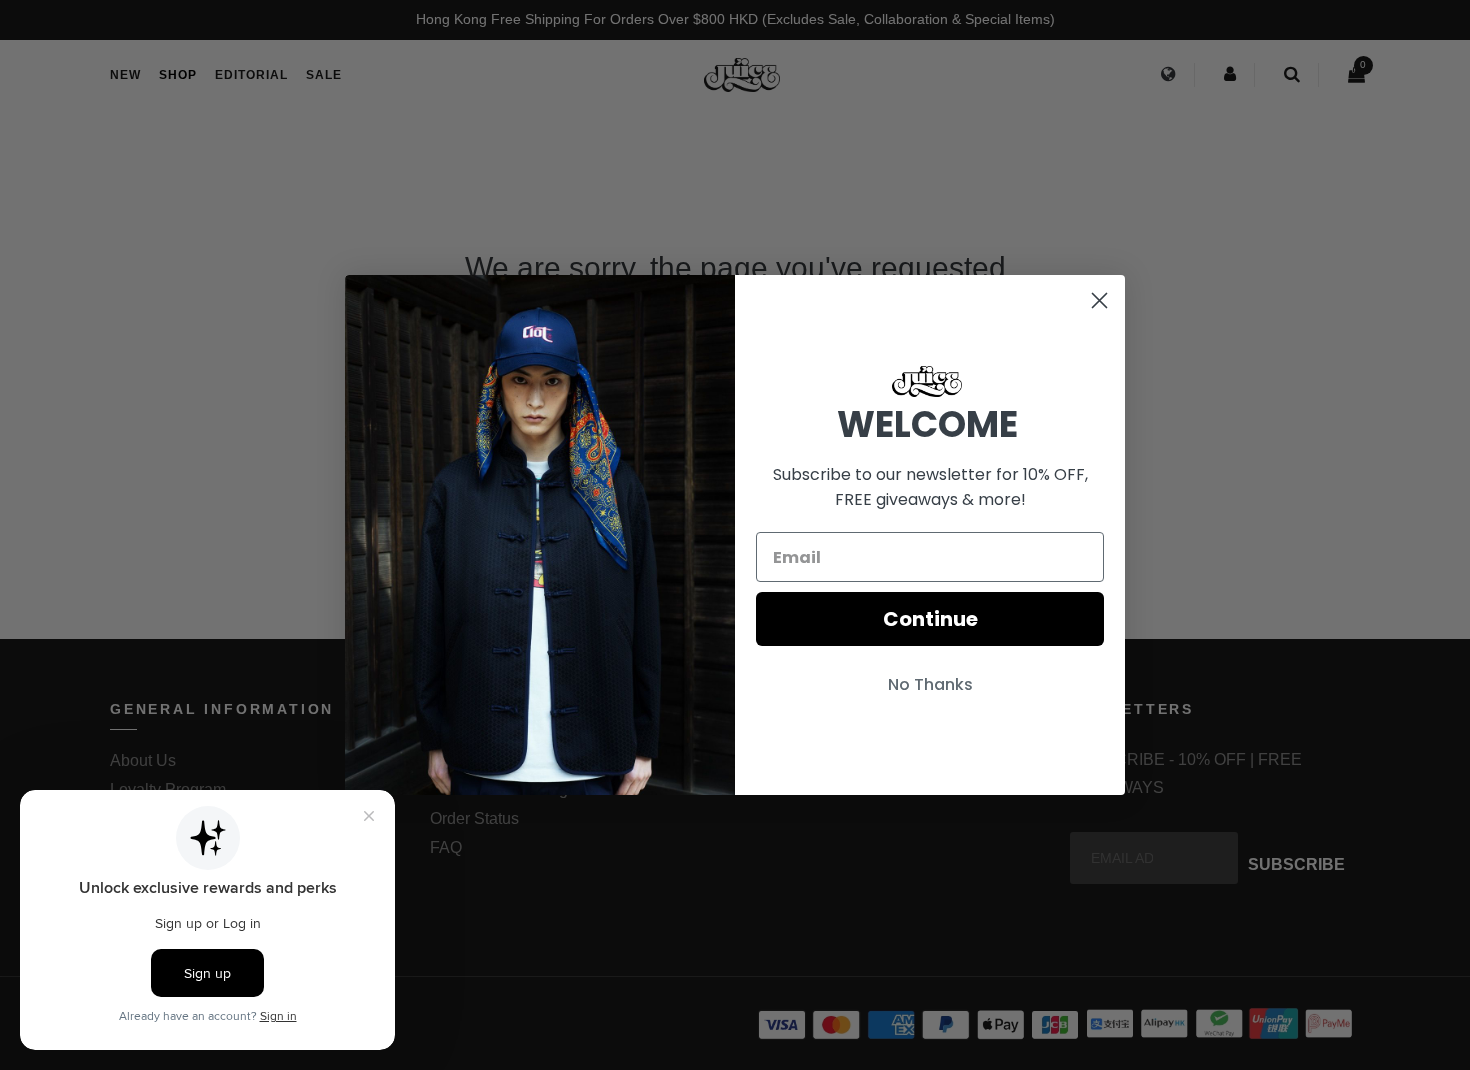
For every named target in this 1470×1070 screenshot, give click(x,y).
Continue (930, 619)
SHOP (178, 75)
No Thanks (930, 684)
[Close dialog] (1099, 300)
